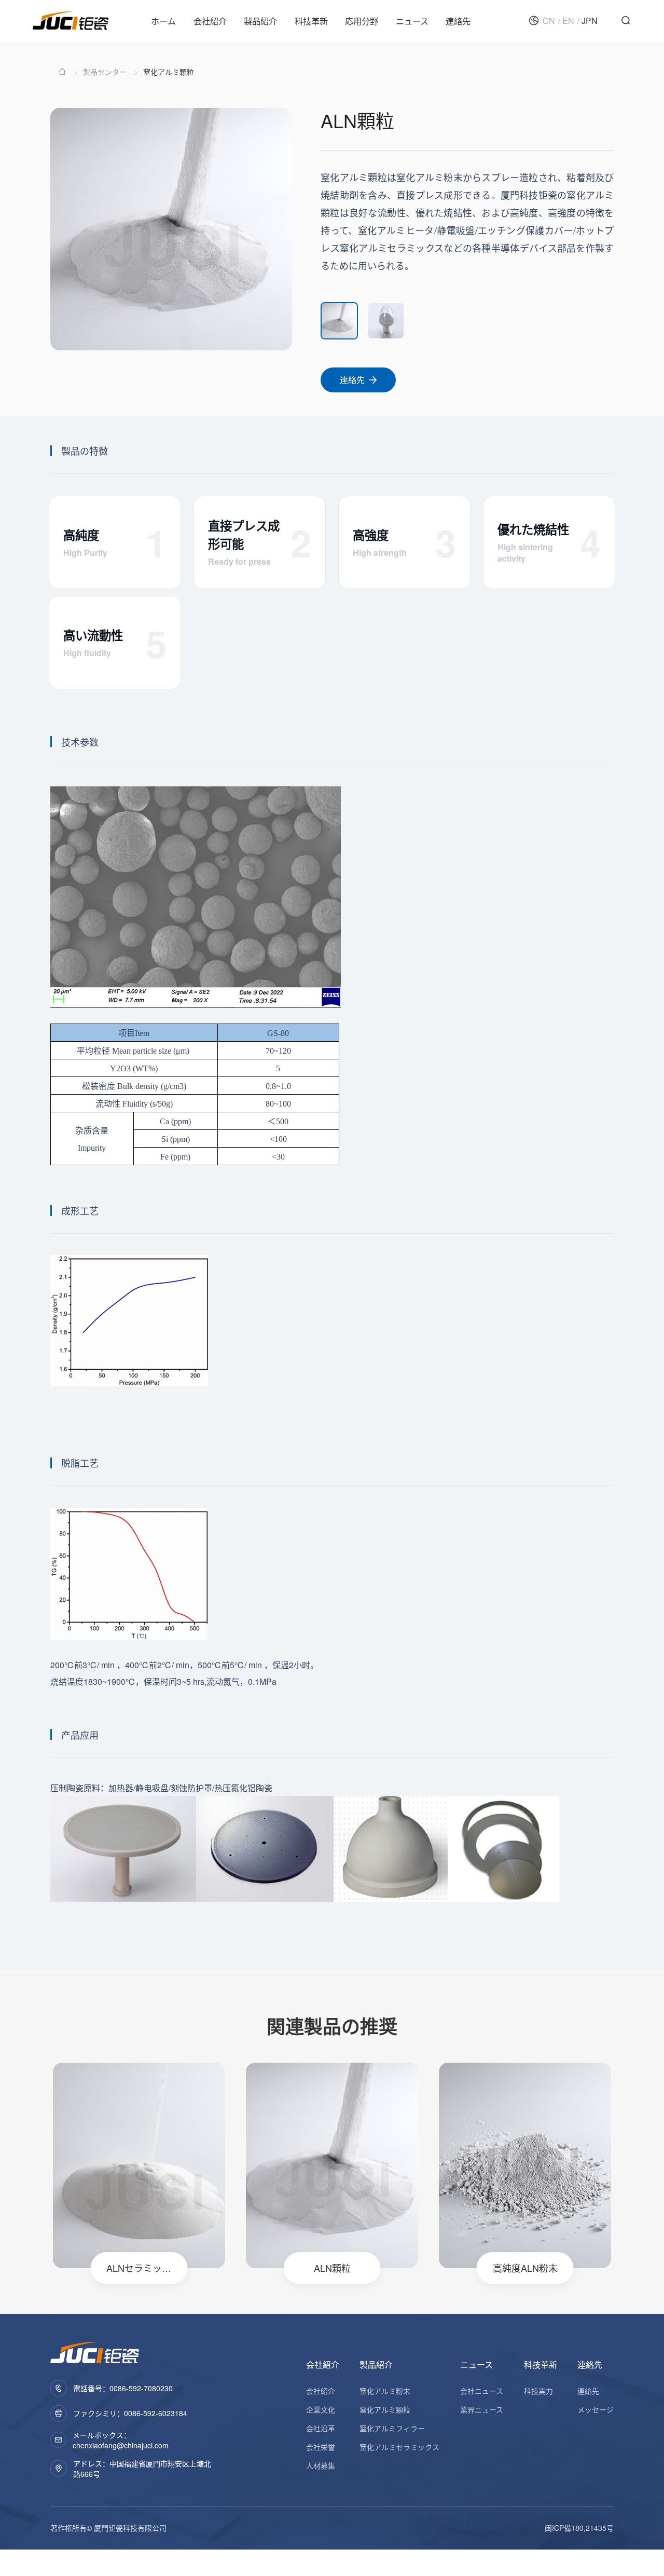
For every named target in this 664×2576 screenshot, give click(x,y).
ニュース (412, 21)
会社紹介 (210, 21)
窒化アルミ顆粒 (385, 2409)
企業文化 (321, 2409)
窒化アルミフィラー (392, 2428)
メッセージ (596, 2409)
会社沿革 (321, 2428)
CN (549, 21)
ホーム (163, 21)
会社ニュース (482, 2391)
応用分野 (362, 21)
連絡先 (458, 21)
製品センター (105, 72)
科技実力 (538, 2391)
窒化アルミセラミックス (399, 2447)
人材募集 (321, 2465)
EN (568, 21)
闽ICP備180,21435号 (579, 2528)
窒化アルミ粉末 (385, 2391)
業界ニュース (482, 2409)
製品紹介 (260, 21)
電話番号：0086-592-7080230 (123, 2388)
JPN (590, 21)
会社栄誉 (321, 2447)
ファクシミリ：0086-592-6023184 (130, 2413)
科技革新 (311, 21)
